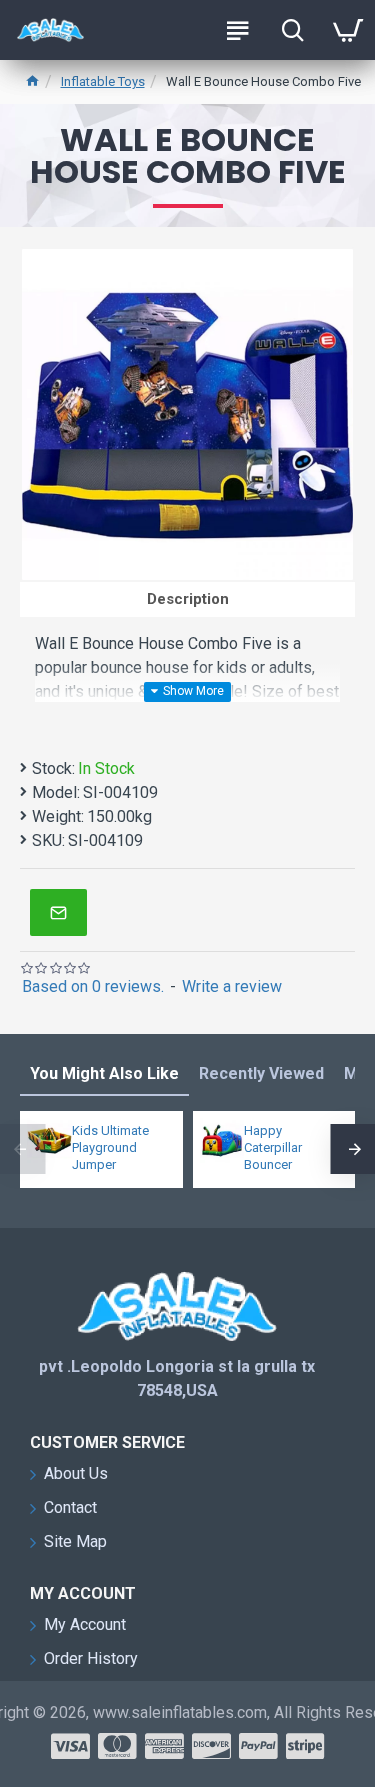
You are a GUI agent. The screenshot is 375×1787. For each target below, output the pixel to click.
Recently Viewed (261, 1073)
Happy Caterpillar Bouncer (273, 1147)
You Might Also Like (104, 1073)
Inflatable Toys (103, 81)
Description (188, 599)
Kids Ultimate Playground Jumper (110, 1147)
